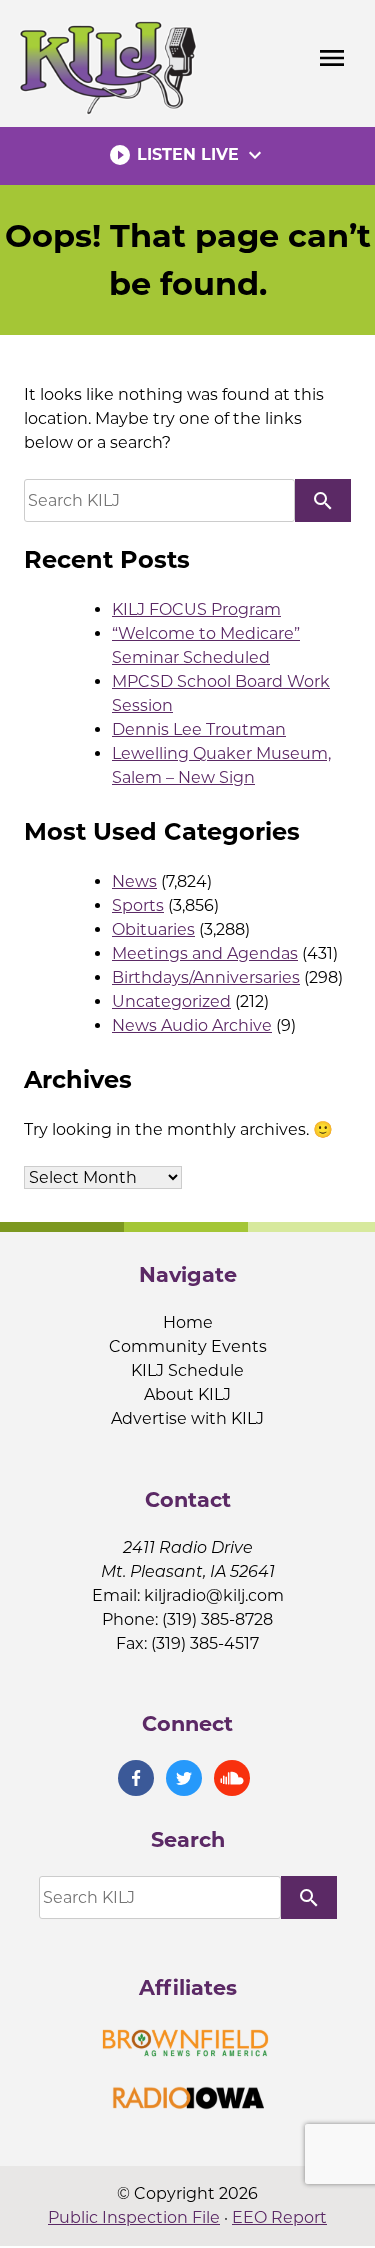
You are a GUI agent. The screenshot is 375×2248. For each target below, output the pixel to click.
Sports (138, 905)
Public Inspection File (134, 2217)
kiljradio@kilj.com (214, 1595)
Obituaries (153, 929)
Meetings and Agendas (205, 953)
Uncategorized (171, 1001)
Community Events (188, 1346)
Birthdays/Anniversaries (206, 977)
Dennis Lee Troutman (199, 729)
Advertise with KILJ (187, 1418)
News (134, 881)
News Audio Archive (192, 1025)
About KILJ (187, 1394)
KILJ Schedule (187, 1370)
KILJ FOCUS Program (196, 609)
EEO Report (279, 2217)
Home (188, 1322)
